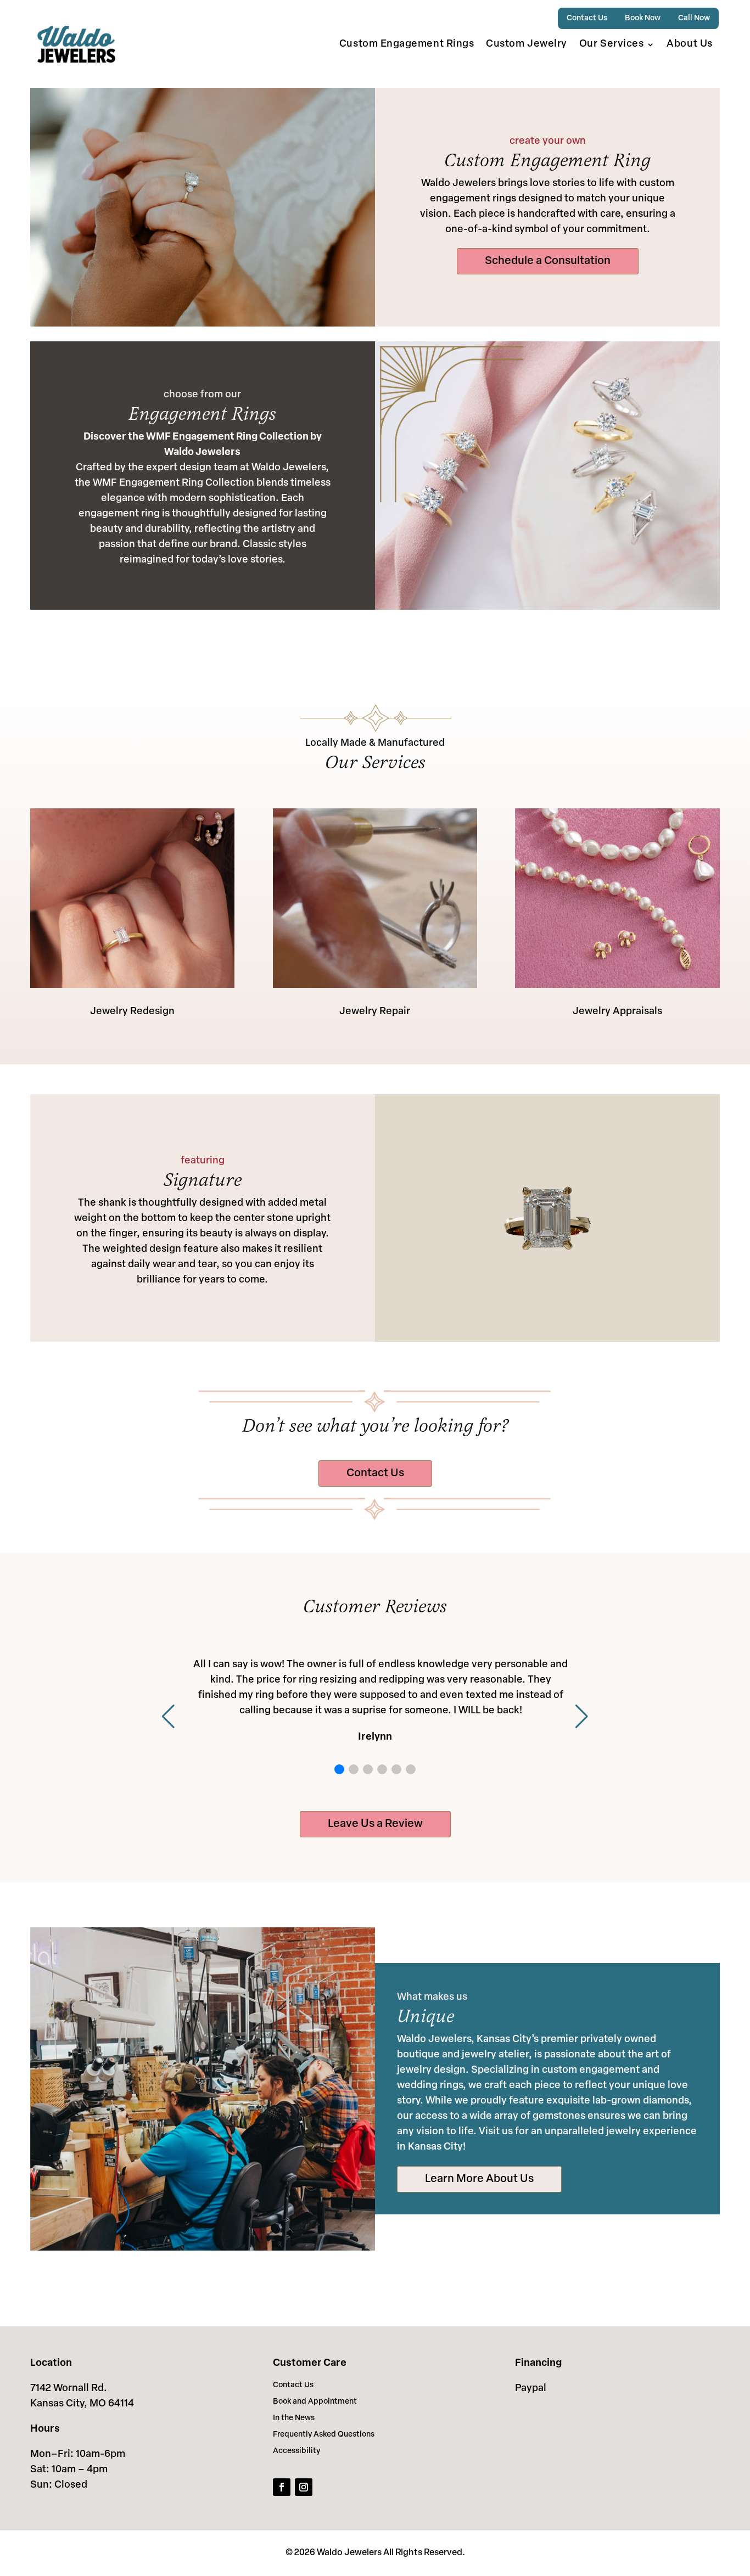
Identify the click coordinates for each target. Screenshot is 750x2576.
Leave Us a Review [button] (375, 1824)
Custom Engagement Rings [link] (407, 44)
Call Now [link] (694, 18)
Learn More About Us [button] (479, 2179)
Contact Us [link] (587, 18)
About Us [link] (689, 44)
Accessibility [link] (296, 2451)
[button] (339, 1769)
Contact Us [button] (375, 1473)
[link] (76, 44)
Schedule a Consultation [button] (548, 261)
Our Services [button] (611, 44)
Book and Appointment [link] (315, 2402)
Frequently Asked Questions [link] (324, 2435)
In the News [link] (294, 2418)
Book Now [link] (643, 18)
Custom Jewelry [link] (527, 44)
